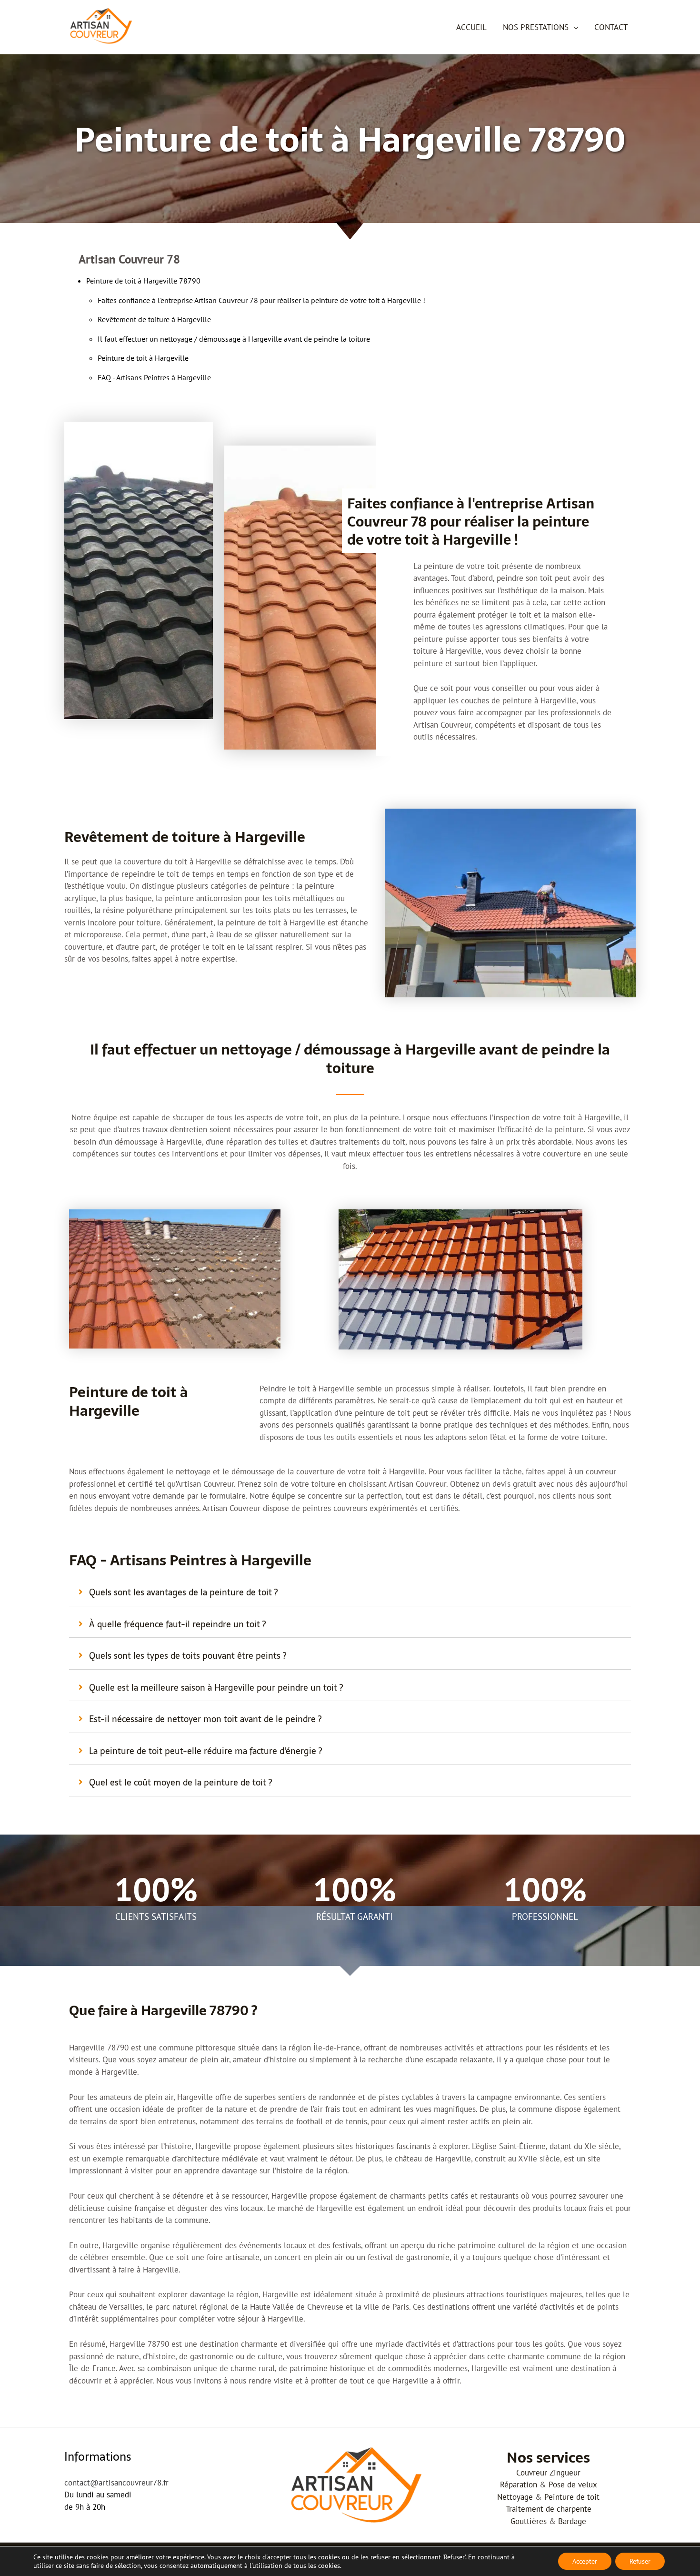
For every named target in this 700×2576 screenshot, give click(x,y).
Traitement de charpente (549, 2509)
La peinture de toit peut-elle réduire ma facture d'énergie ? (205, 1751)
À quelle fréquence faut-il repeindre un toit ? (177, 1624)
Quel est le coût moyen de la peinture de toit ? (180, 1782)
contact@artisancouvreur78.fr (116, 2483)
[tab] (350, 1592)
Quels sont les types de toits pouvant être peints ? (188, 1656)
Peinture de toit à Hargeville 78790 (143, 281)
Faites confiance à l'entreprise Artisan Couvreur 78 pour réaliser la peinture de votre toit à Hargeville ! (261, 300)
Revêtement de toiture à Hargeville (154, 319)
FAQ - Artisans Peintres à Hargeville (154, 377)
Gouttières (529, 2521)
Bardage (572, 2521)
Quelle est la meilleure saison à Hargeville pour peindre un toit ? (216, 1688)
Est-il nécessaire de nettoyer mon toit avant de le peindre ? (205, 1719)
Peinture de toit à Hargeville (143, 358)
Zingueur (565, 2473)
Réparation (519, 2485)
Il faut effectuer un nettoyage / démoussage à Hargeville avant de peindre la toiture (234, 339)
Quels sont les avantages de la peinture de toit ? (183, 1592)
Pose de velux (573, 2485)
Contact (611, 27)
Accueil (471, 27)
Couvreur (532, 2473)
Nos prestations (536, 27)
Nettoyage (515, 2497)
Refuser (640, 2561)
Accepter (585, 2561)
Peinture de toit (572, 2497)
